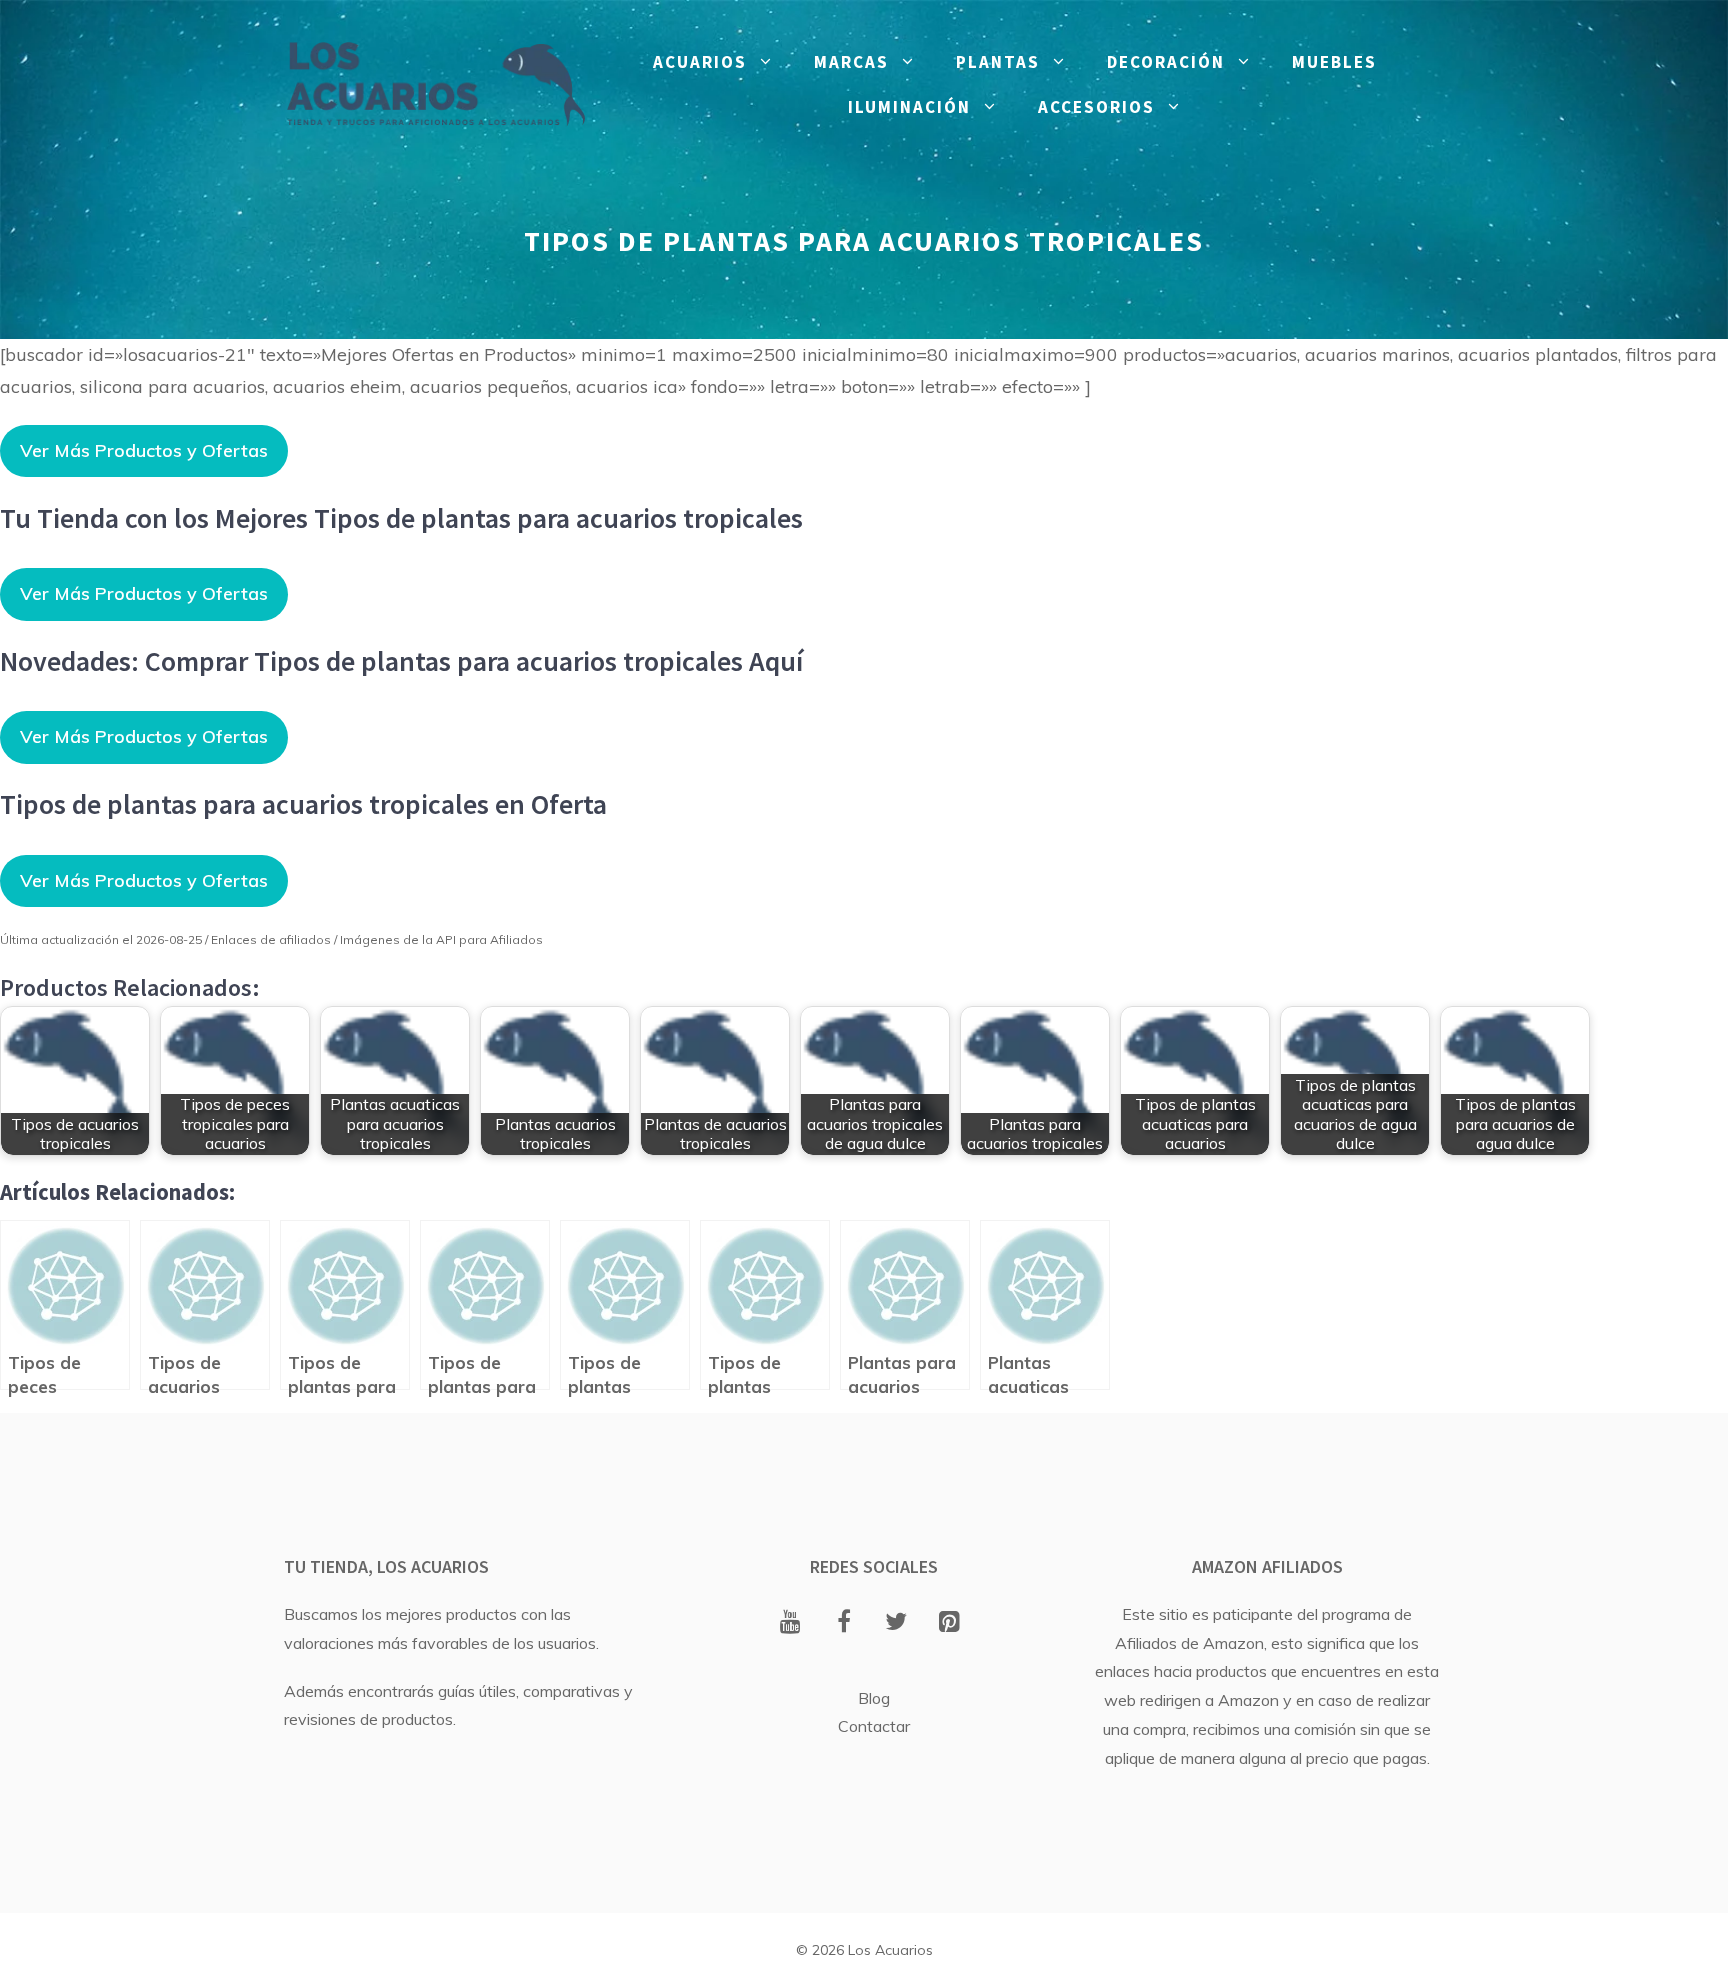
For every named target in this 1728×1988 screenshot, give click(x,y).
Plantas (998, 62)
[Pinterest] (949, 1623)
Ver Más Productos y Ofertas (144, 450)
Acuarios (700, 62)
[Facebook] (843, 1623)
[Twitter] (896, 1623)
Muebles (1334, 62)
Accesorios (1096, 107)
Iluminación (909, 107)
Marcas (851, 62)
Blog (874, 1698)
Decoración (1166, 62)
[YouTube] (790, 1623)
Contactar (874, 1726)
